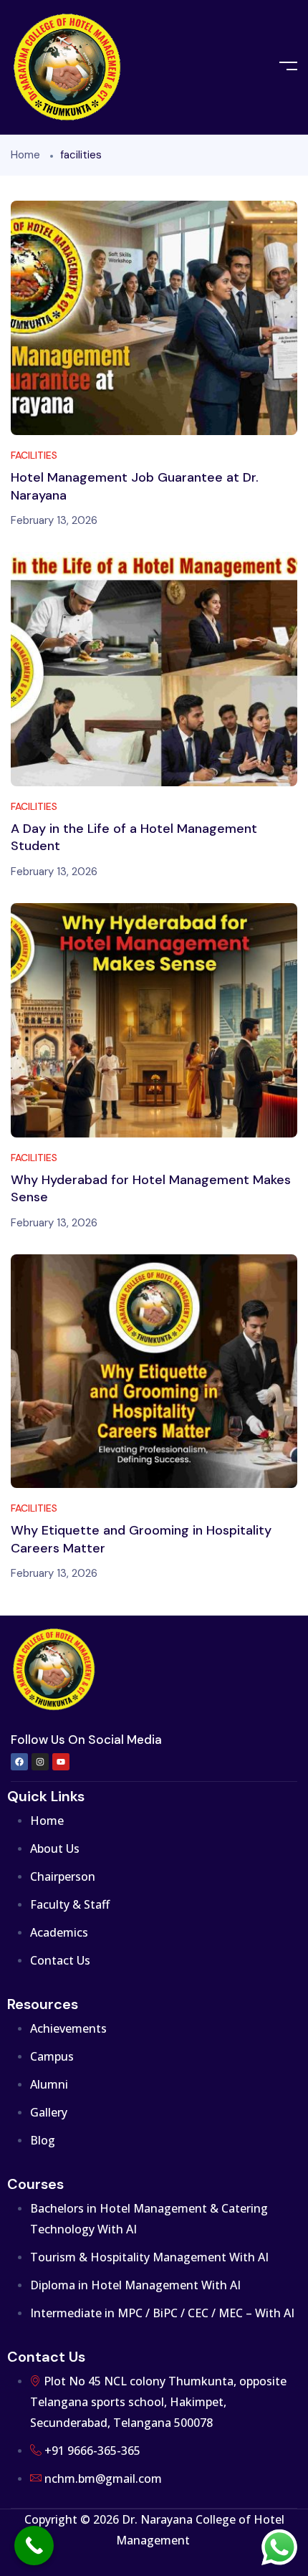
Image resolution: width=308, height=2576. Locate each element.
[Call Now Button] (34, 2546)
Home (25, 155)
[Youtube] (61, 1762)
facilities (34, 455)
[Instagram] (40, 1762)
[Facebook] (19, 1762)
